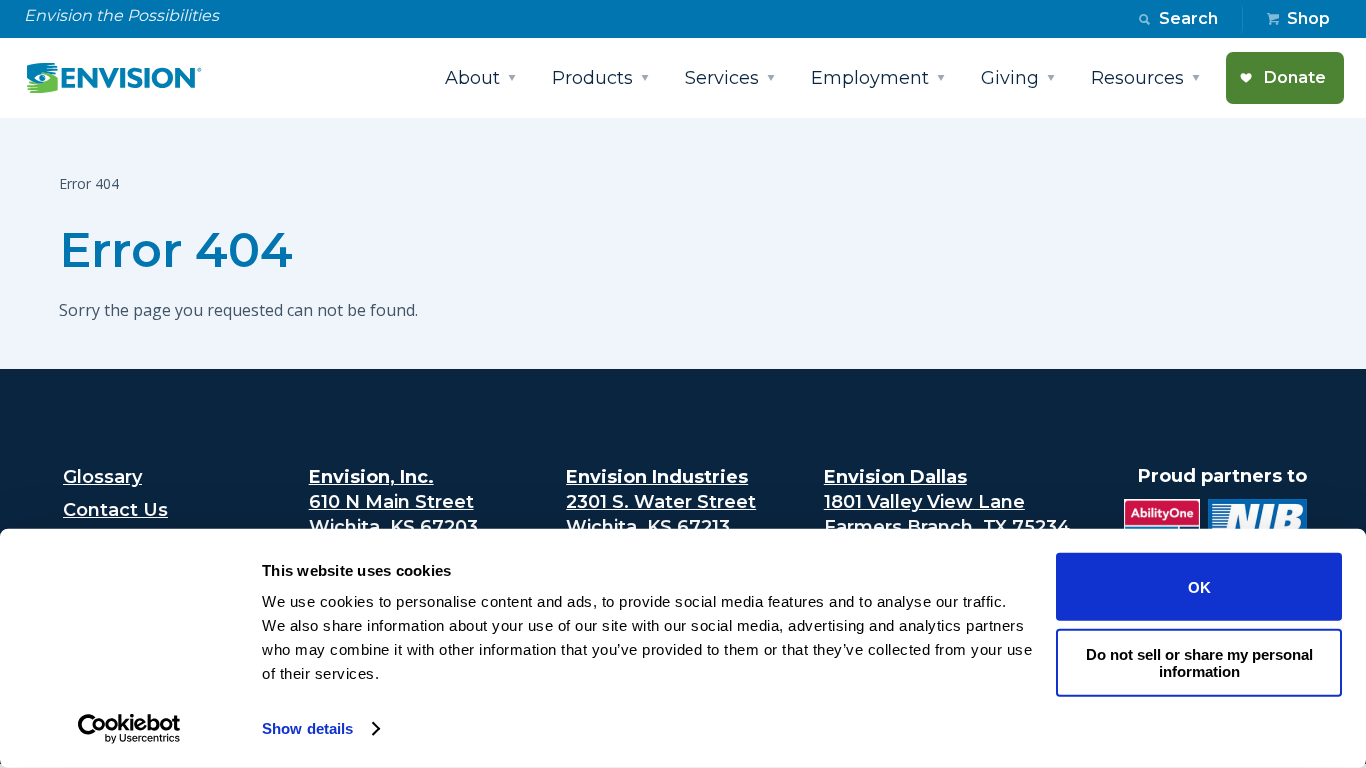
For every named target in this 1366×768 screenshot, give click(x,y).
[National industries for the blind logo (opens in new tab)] (1253, 526)
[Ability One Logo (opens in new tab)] (1158, 526)
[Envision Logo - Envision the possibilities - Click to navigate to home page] (122, 78)
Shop (1308, 18)
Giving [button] (1010, 78)
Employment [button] (870, 78)
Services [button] (722, 78)
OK (1199, 586)
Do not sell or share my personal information (1199, 662)
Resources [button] (1137, 78)
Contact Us (115, 510)
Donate (1295, 77)
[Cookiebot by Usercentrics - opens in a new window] (129, 729)
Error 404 (176, 250)
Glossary (102, 477)
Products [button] (592, 78)
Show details (307, 728)
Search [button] (1188, 18)
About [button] (472, 78)
